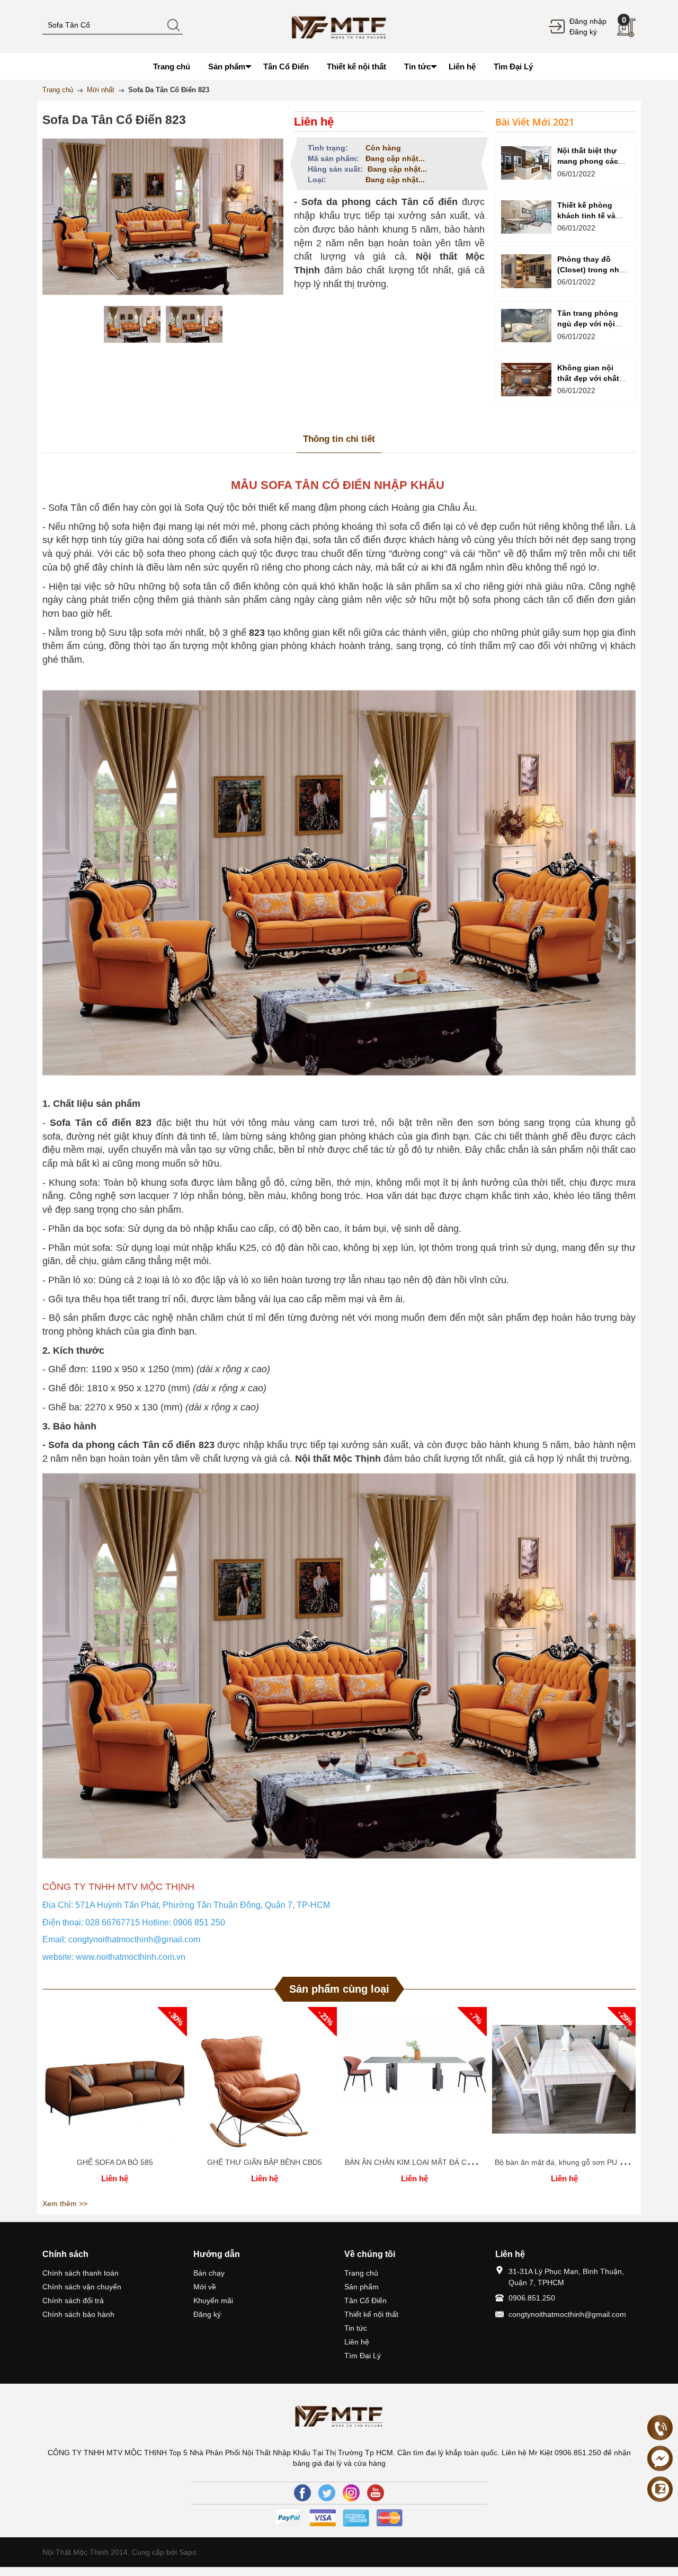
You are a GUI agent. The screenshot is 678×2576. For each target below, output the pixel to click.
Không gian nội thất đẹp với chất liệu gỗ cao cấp (588, 378)
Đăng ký (583, 32)
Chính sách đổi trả (73, 2300)
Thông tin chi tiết (339, 439)
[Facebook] (302, 2493)
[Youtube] (376, 2493)
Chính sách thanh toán (81, 2273)
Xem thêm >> (65, 2204)
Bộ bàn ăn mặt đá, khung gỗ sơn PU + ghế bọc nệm (582, 2162)
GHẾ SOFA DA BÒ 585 (115, 2162)
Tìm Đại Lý (363, 2356)
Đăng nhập (588, 21)
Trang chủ (361, 2273)
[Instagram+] (351, 2493)
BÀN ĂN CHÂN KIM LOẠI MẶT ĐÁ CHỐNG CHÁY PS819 (440, 2162)
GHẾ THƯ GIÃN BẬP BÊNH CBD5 (265, 2162)
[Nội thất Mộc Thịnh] (339, 26)
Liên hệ (357, 2342)
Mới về (205, 2287)
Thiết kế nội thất (371, 2314)
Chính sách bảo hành (78, 2314)
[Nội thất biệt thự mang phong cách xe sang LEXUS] (526, 163)
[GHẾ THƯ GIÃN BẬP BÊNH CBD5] (265, 2079)
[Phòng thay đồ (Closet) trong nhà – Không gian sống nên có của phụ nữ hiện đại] (526, 271)
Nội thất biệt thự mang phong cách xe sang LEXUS (590, 161)
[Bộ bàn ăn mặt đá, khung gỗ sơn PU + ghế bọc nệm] (564, 2079)
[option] (132, 324)
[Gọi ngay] (660, 2428)
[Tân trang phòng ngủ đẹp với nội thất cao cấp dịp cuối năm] (526, 326)
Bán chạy (209, 2273)
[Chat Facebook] (660, 2458)
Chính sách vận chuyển (82, 2287)
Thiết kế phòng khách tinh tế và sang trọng (586, 216)
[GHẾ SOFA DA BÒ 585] (115, 2079)
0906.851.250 (532, 2298)
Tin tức (356, 2328)
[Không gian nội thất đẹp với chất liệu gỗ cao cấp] (526, 380)
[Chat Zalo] (660, 2489)
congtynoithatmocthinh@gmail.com (567, 2314)
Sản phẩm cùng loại (339, 1989)
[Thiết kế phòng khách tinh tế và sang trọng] (526, 217)
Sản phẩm (362, 2287)
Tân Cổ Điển (365, 2300)
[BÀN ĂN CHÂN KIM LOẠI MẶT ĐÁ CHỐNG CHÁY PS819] (414, 2079)
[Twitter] (327, 2493)
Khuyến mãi (213, 2300)
